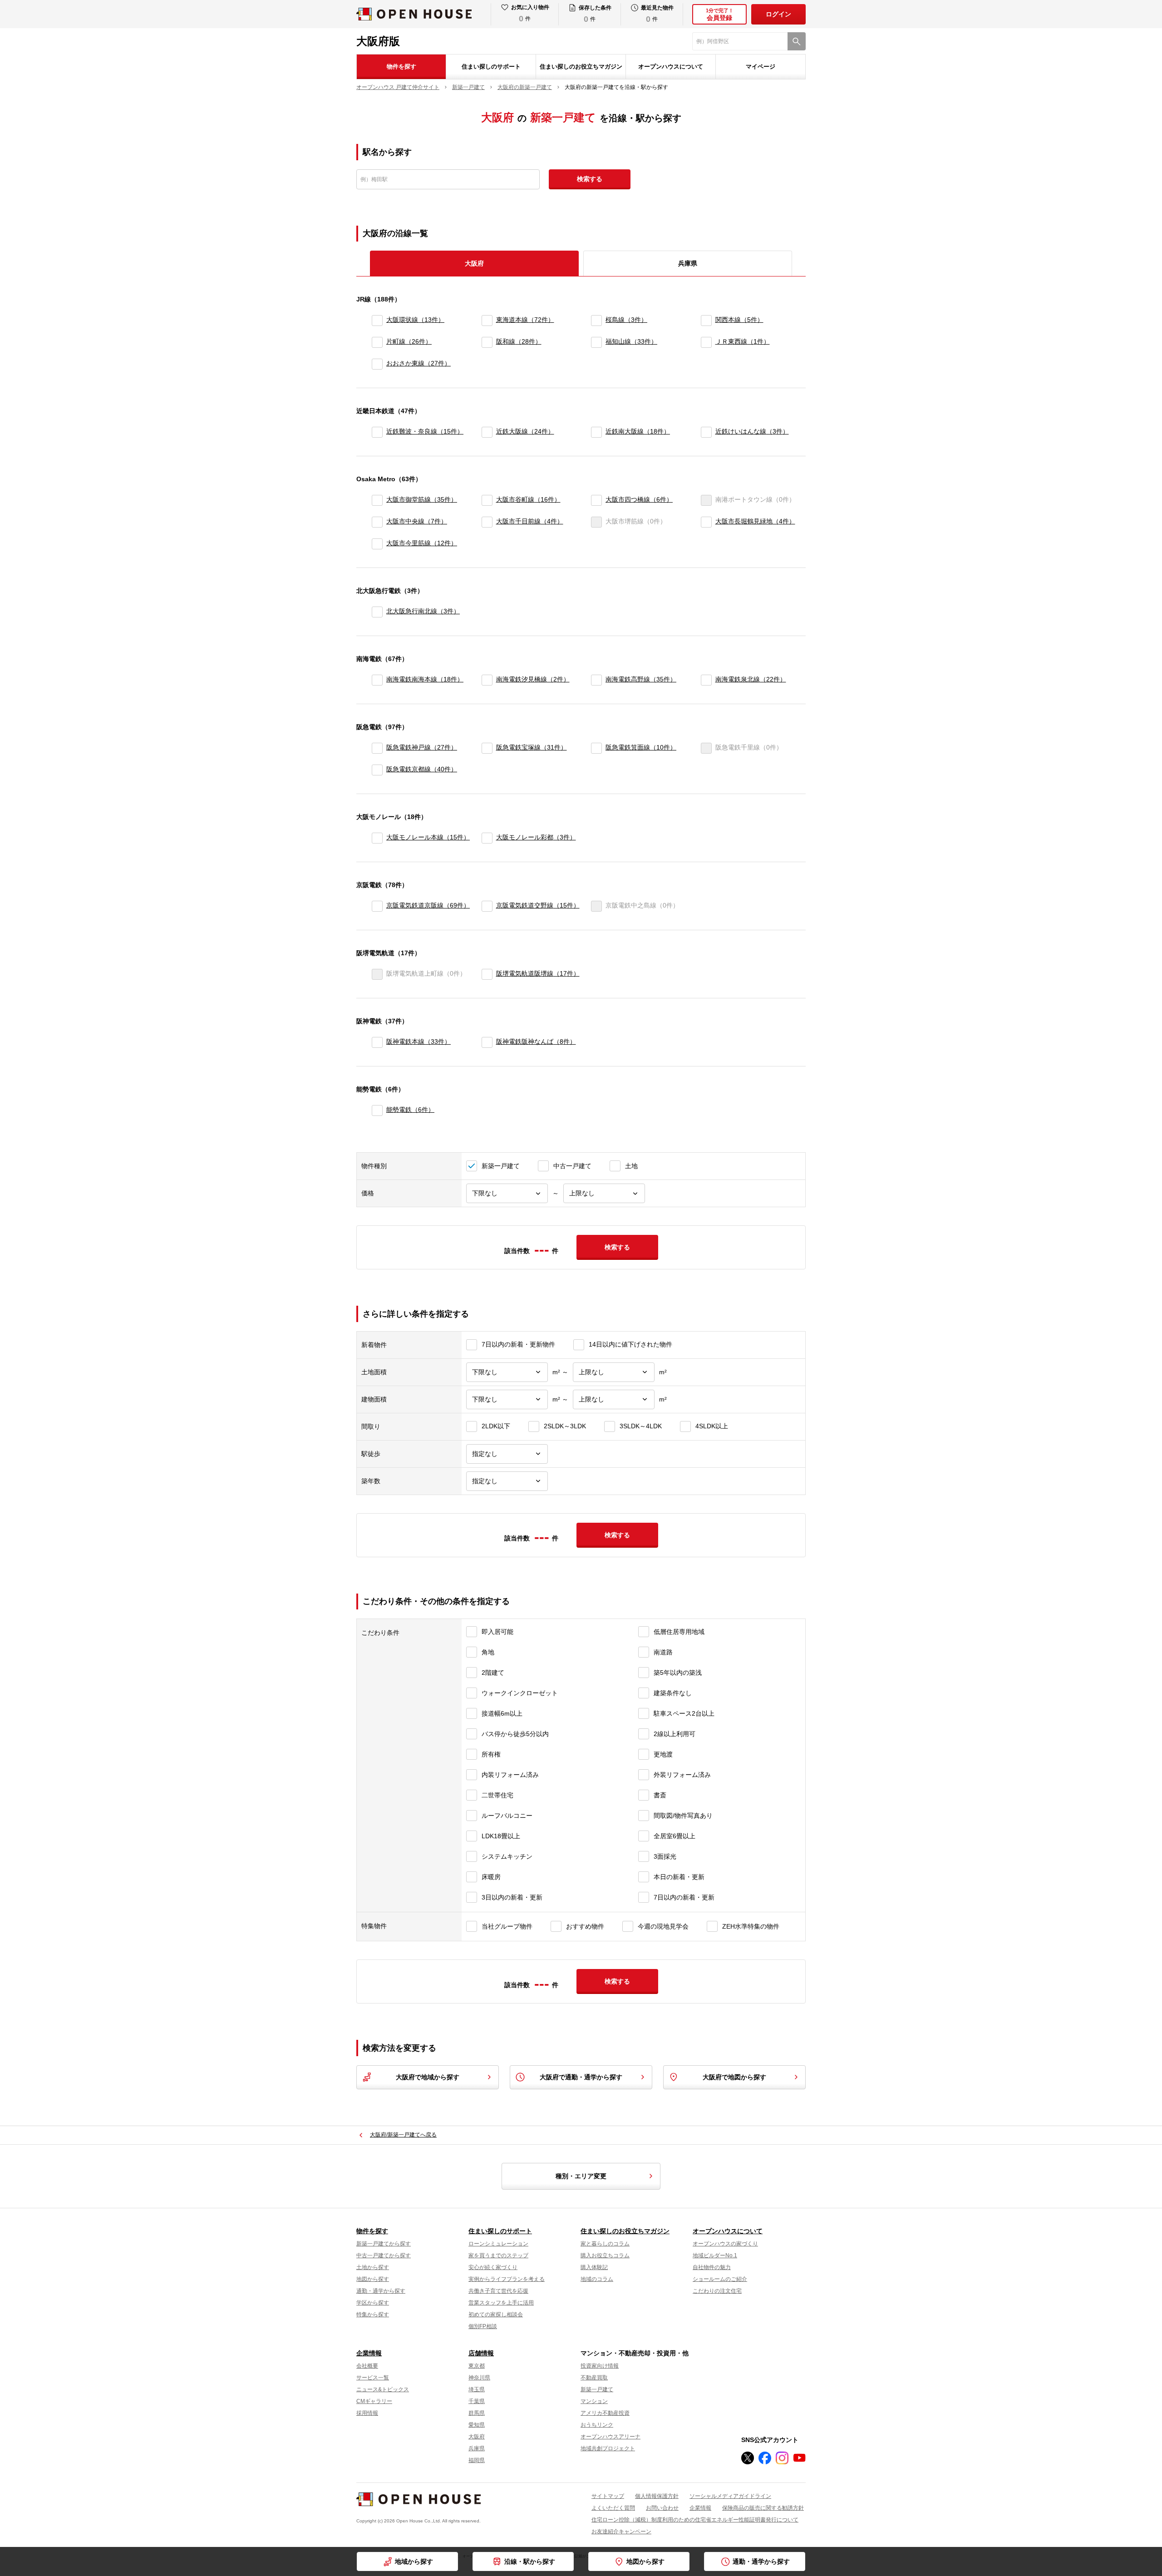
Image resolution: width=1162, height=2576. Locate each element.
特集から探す (373, 2314)
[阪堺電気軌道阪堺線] (487, 974)
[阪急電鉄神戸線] (377, 748)
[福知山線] (596, 342)
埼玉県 (477, 2389)
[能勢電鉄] (377, 1110)
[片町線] (377, 342)
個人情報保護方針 (657, 2496)
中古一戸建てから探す (384, 2255)
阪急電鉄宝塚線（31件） (532, 747)
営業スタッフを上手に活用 (501, 2303)
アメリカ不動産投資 (605, 2413)
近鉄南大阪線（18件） (638, 431)
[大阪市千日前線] (487, 522)
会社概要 (367, 2366)
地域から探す (414, 2561)
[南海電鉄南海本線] (377, 680)
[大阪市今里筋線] (377, 544)
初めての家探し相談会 (496, 2314)
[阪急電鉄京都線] (377, 770)
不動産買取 (594, 2378)
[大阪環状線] (377, 321)
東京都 (477, 2366)
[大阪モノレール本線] (377, 838)
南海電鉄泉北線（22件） (751, 679)
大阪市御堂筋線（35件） (422, 499)
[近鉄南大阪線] (596, 432)
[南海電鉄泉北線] (706, 680)
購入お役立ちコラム (605, 2255)
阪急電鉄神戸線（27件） (422, 747)
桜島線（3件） (626, 320)
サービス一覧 (373, 2378)
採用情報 (367, 2413)
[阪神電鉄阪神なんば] (487, 1042)
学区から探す (373, 2303)
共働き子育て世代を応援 (498, 2291)
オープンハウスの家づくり (725, 2244)
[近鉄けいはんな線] (706, 432)
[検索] (797, 41)
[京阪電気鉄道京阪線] (377, 906)
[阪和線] (487, 342)
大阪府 (477, 2437)
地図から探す (645, 2561)
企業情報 (369, 2353)
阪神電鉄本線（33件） (419, 1041)
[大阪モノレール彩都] (487, 838)
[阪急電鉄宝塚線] (487, 748)
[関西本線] (706, 321)
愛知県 (477, 2425)
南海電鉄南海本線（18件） (425, 679)
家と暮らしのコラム (605, 2244)
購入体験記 (594, 2267)
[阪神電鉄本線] (377, 1042)
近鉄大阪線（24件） (525, 431)
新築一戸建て (597, 2389)
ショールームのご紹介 (720, 2279)
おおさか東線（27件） (419, 363)
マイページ (761, 67)
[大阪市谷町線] (487, 500)
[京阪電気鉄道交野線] (487, 906)
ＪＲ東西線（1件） (743, 341)
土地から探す (373, 2267)
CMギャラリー (374, 2401)
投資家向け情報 (600, 2366)
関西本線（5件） (739, 320)
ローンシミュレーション (498, 2244)
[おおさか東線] (377, 364)
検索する (590, 179)
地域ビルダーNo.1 (715, 2255)
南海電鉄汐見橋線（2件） (533, 679)
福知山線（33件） (631, 341)
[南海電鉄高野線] (596, 680)
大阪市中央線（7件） (417, 521)
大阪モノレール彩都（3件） (536, 837)
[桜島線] (596, 321)
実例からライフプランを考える (507, 2279)
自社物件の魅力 (712, 2267)
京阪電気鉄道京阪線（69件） (428, 905)
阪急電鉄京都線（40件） (422, 769)
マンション (594, 2401)
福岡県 (477, 2460)
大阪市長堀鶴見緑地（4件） (755, 521)
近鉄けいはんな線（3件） (752, 431)
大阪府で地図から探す (734, 2077)
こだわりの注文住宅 (717, 2291)
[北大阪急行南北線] (377, 612)
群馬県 (477, 2413)
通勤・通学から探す (761, 2561)
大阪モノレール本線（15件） (428, 837)
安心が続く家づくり (493, 2267)
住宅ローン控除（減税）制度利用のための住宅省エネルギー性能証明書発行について (695, 2520)
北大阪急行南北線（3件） (423, 611)
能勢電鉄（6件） (410, 1110)
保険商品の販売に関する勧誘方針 (763, 2508)
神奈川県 (479, 2378)
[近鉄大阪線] (487, 432)
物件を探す (401, 67)
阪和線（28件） (519, 341)
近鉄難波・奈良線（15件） (425, 431)
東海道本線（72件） (525, 320)
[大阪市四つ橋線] (596, 500)
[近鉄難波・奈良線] (377, 432)
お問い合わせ (662, 2508)
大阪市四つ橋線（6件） (639, 499)
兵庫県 (688, 263)
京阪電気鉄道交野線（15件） (538, 905)
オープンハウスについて (671, 67)
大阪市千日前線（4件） (530, 521)
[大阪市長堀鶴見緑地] (706, 522)
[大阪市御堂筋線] (377, 500)
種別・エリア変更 (581, 2176)
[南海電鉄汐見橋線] (487, 680)
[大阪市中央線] (377, 522)
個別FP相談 (483, 2326)
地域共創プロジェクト (608, 2448)
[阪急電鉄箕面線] (596, 748)
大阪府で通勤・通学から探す (581, 2077)
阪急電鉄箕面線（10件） (641, 747)
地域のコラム (597, 2279)
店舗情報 (481, 2353)
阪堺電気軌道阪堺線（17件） (538, 973)
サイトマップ (608, 2496)
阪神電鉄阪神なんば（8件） (536, 1041)
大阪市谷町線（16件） (528, 499)
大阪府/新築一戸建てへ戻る (403, 2135)
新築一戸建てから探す (384, 2244)
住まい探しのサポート (491, 67)
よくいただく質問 (613, 2508)
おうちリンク (597, 2425)
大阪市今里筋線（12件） (422, 543)
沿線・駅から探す (530, 2561)
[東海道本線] (487, 321)
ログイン (778, 14)
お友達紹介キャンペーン (621, 2532)
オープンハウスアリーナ (611, 2437)
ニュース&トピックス (383, 2389)
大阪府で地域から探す (428, 2077)
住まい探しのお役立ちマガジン (581, 67)
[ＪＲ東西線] (706, 342)
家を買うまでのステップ (498, 2255)
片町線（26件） (409, 341)
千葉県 (477, 2401)
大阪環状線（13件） (415, 320)
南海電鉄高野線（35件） (641, 679)
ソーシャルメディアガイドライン (730, 2496)
